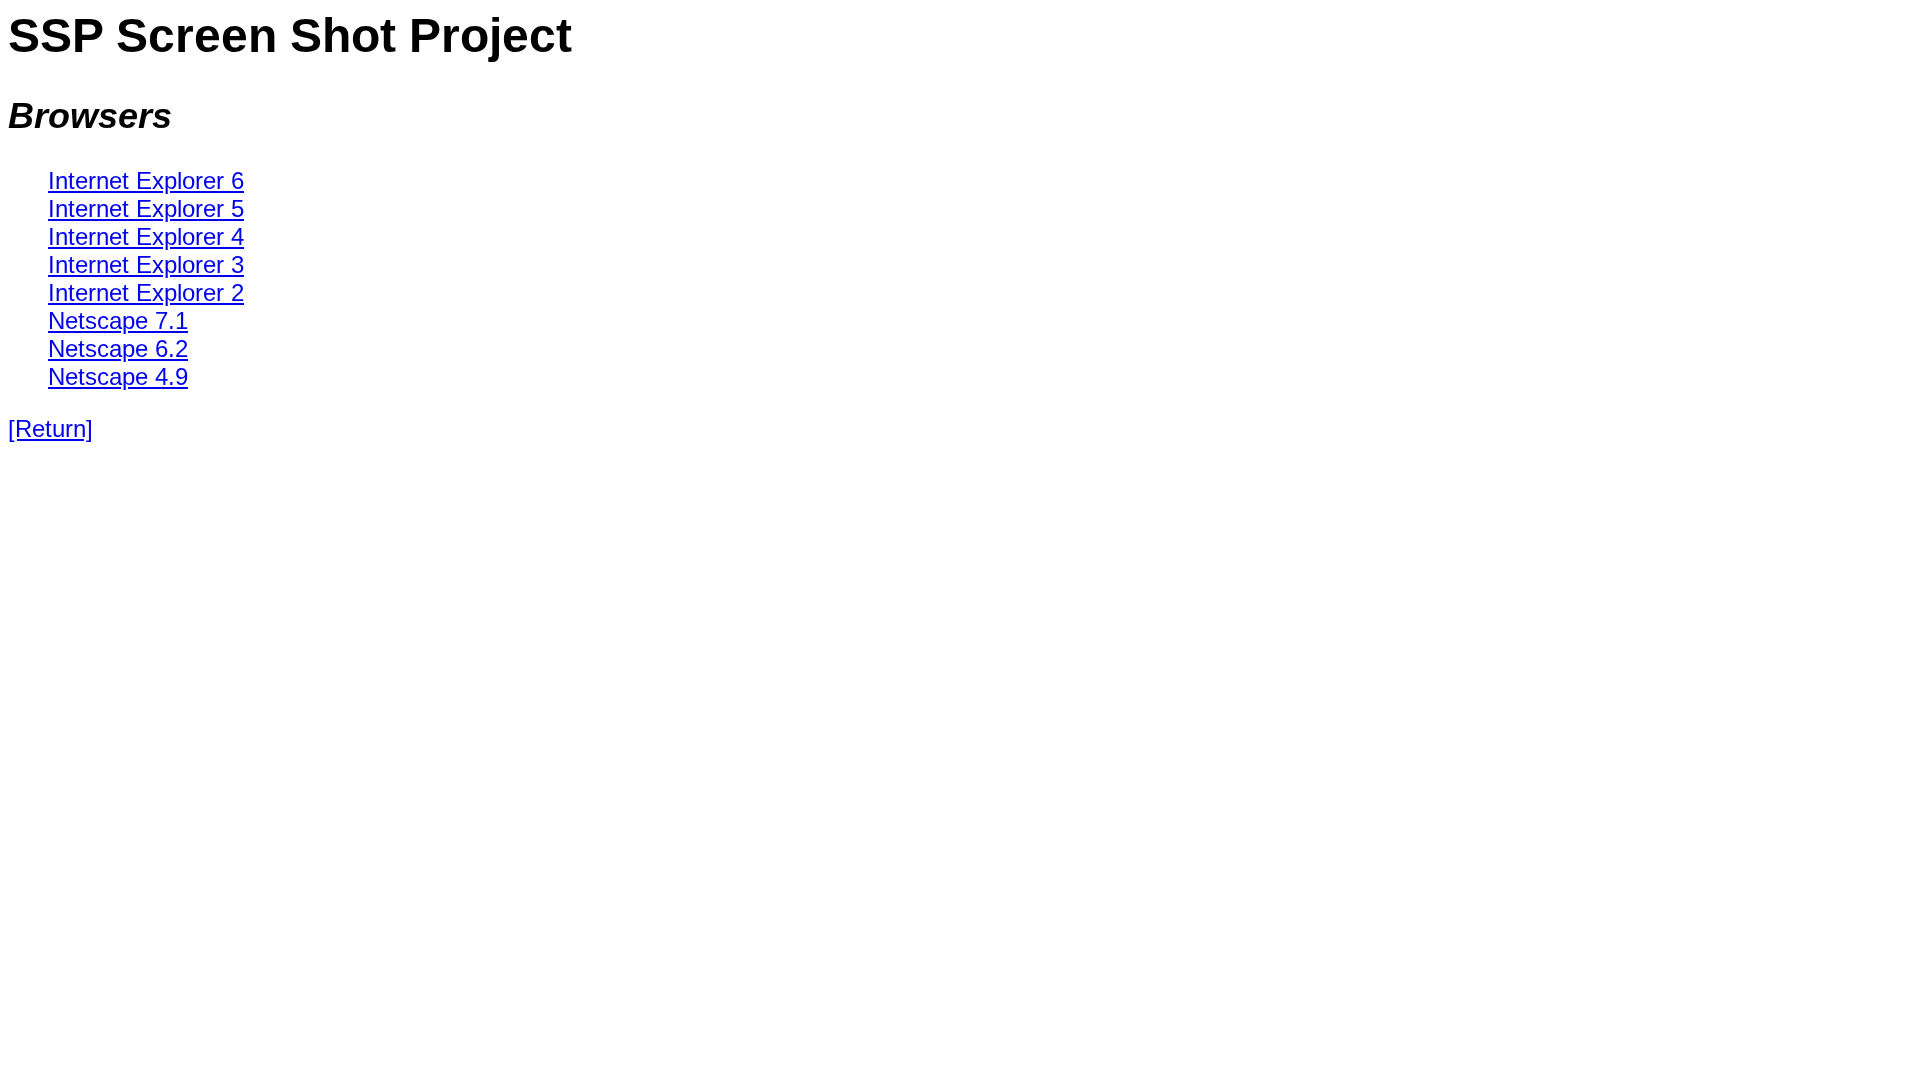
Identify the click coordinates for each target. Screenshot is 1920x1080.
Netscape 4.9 (118, 376)
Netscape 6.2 (118, 348)
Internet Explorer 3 (146, 264)
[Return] (50, 428)
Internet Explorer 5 (146, 208)
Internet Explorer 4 (146, 236)
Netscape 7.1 (118, 320)
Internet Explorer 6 (146, 180)
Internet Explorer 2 (146, 292)
